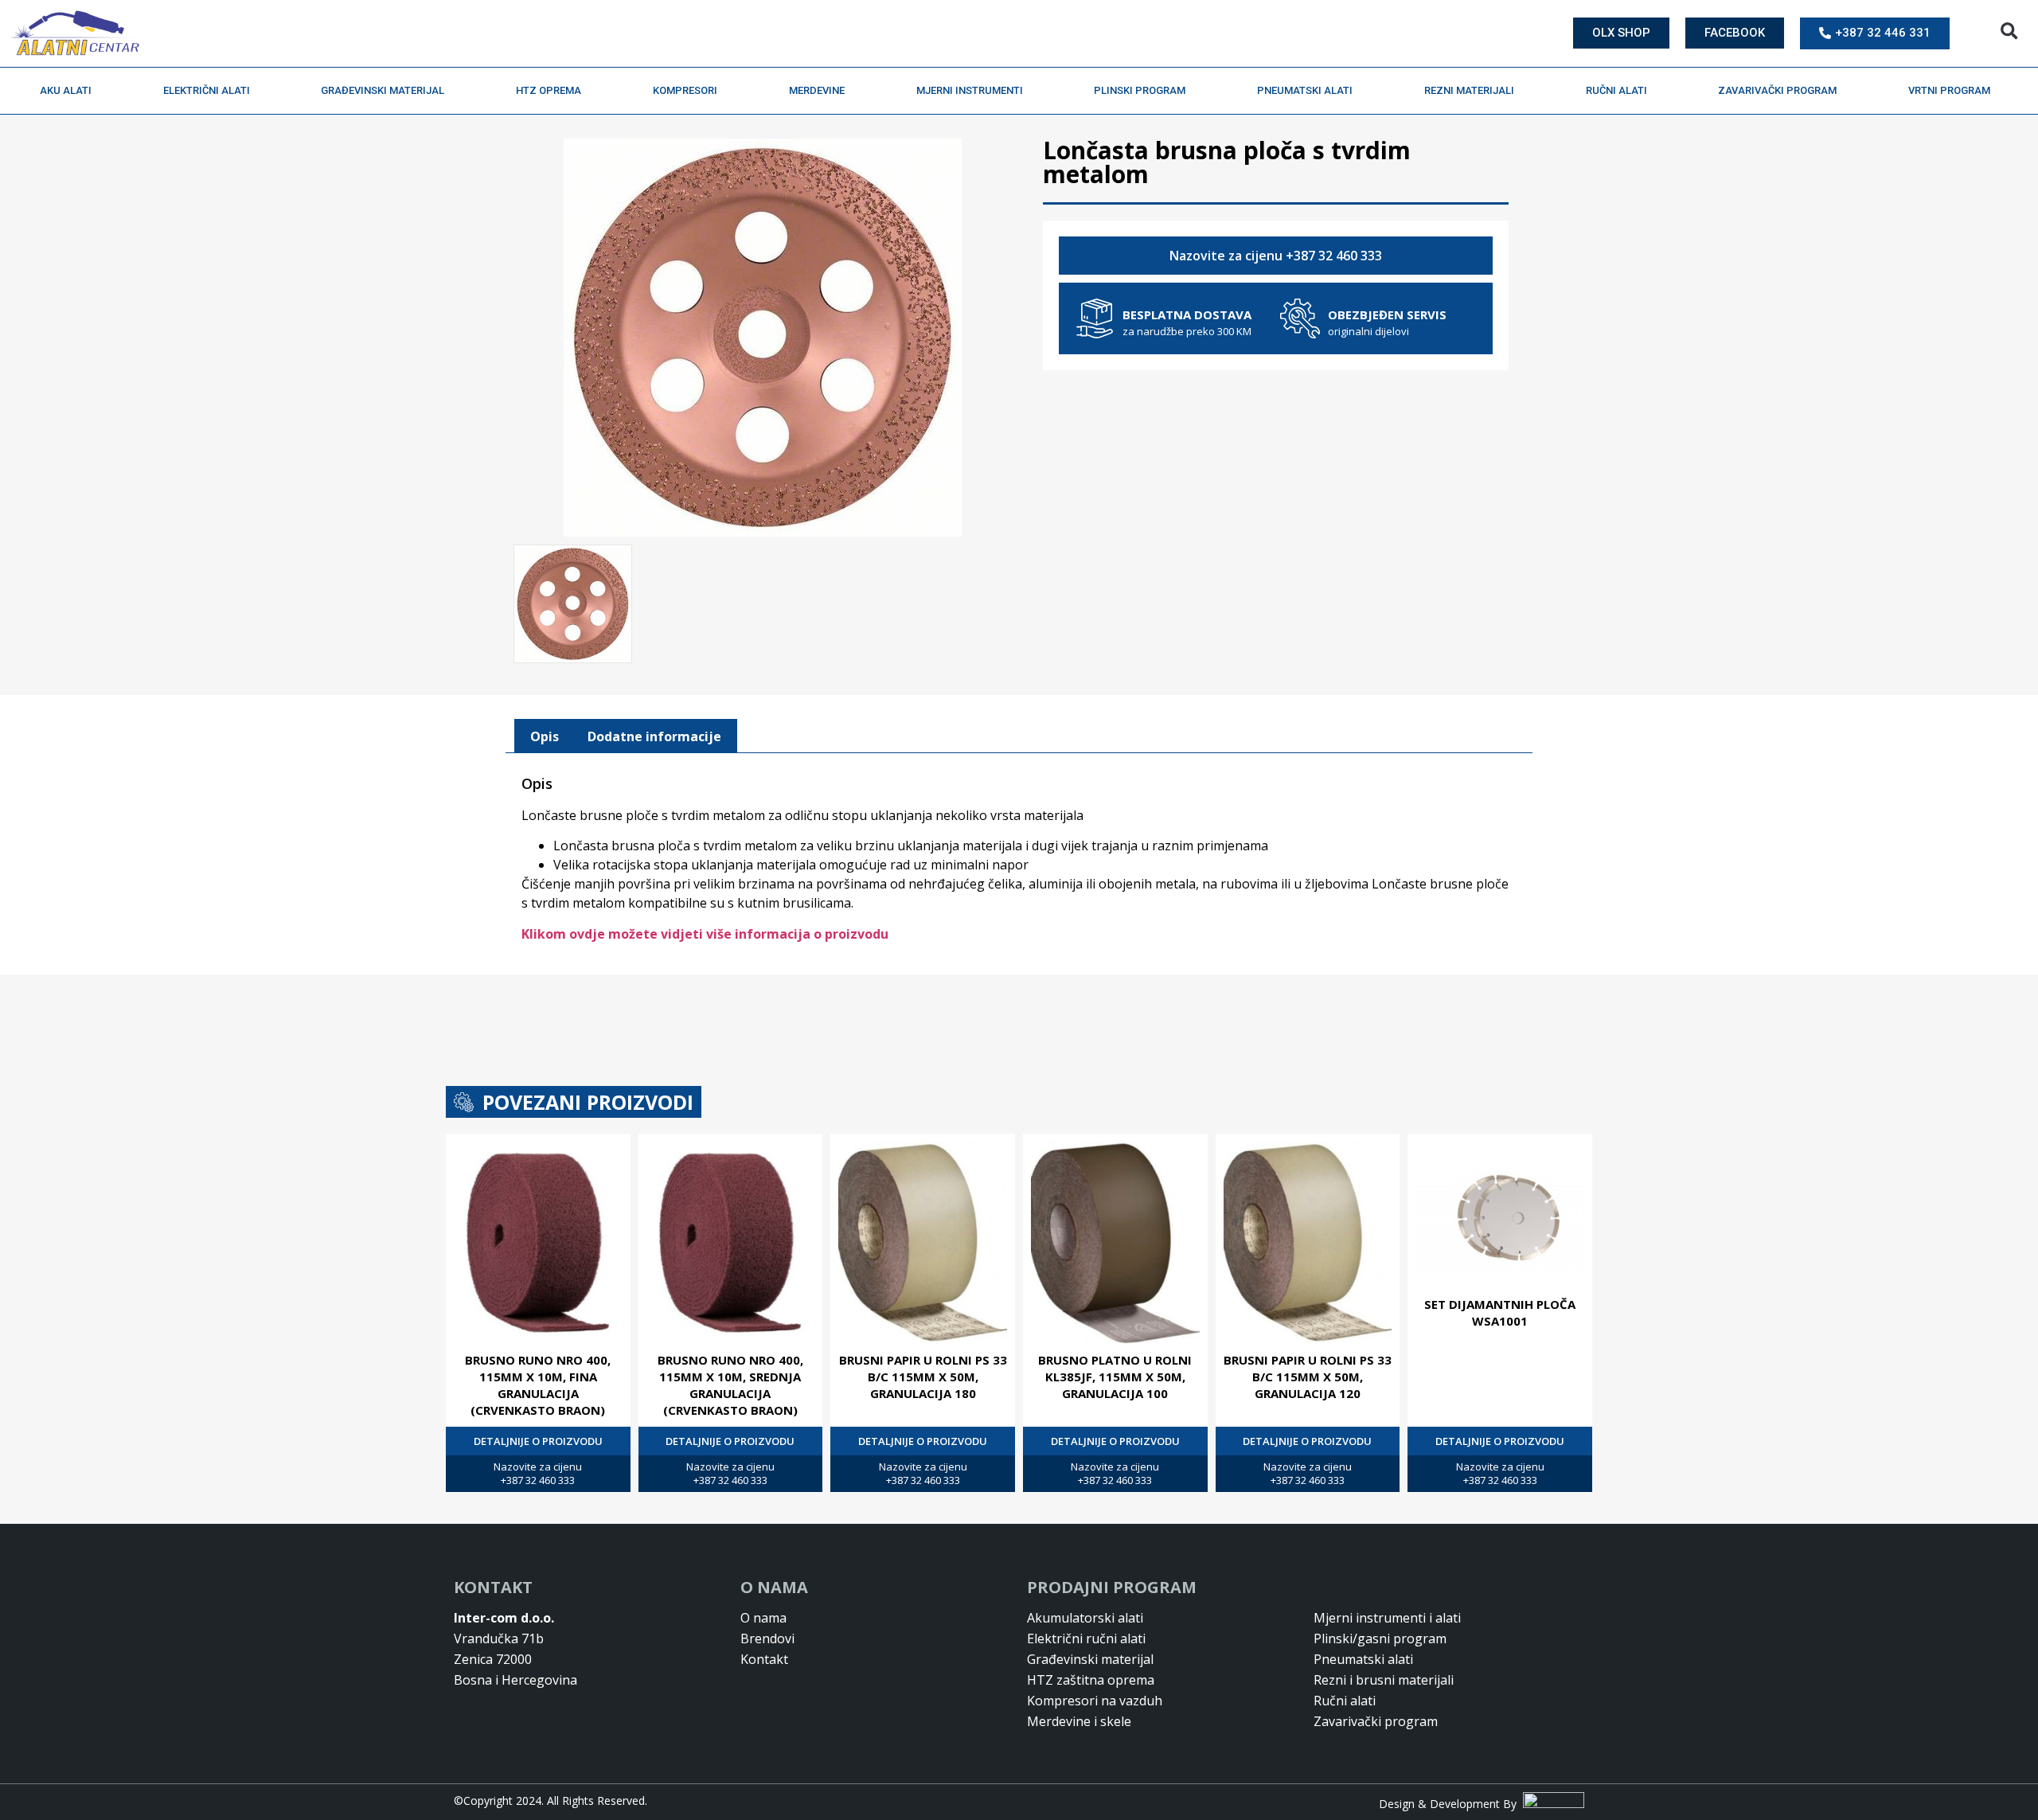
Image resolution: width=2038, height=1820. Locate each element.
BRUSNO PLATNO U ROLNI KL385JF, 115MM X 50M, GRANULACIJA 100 (1115, 1377)
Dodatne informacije (654, 736)
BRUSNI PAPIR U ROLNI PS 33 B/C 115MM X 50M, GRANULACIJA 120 (1308, 1377)
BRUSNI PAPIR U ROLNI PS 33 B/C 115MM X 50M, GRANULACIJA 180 (923, 1377)
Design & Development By (1451, 1804)
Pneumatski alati (1305, 90)
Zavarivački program (1777, 90)
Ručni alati (1616, 90)
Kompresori (685, 90)
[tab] (545, 736)
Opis (545, 736)
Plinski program (1140, 90)
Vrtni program (1949, 90)
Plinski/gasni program (1380, 1638)
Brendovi (767, 1638)
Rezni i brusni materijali (1384, 1680)
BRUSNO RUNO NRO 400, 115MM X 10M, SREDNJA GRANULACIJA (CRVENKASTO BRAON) (730, 1385)
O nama (763, 1618)
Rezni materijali (1469, 90)
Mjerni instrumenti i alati (1387, 1618)
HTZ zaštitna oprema (1091, 1680)
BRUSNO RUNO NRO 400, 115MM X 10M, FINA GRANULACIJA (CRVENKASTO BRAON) (538, 1385)
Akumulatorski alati (1085, 1618)
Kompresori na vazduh (1095, 1701)
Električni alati (207, 90)
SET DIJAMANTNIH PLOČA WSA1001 (1500, 1312)
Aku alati (66, 90)
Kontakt (764, 1659)
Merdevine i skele (1079, 1721)
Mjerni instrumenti (970, 90)
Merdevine (817, 90)
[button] (2009, 31)
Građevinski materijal (383, 90)
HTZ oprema (549, 90)
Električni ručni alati (1086, 1638)
